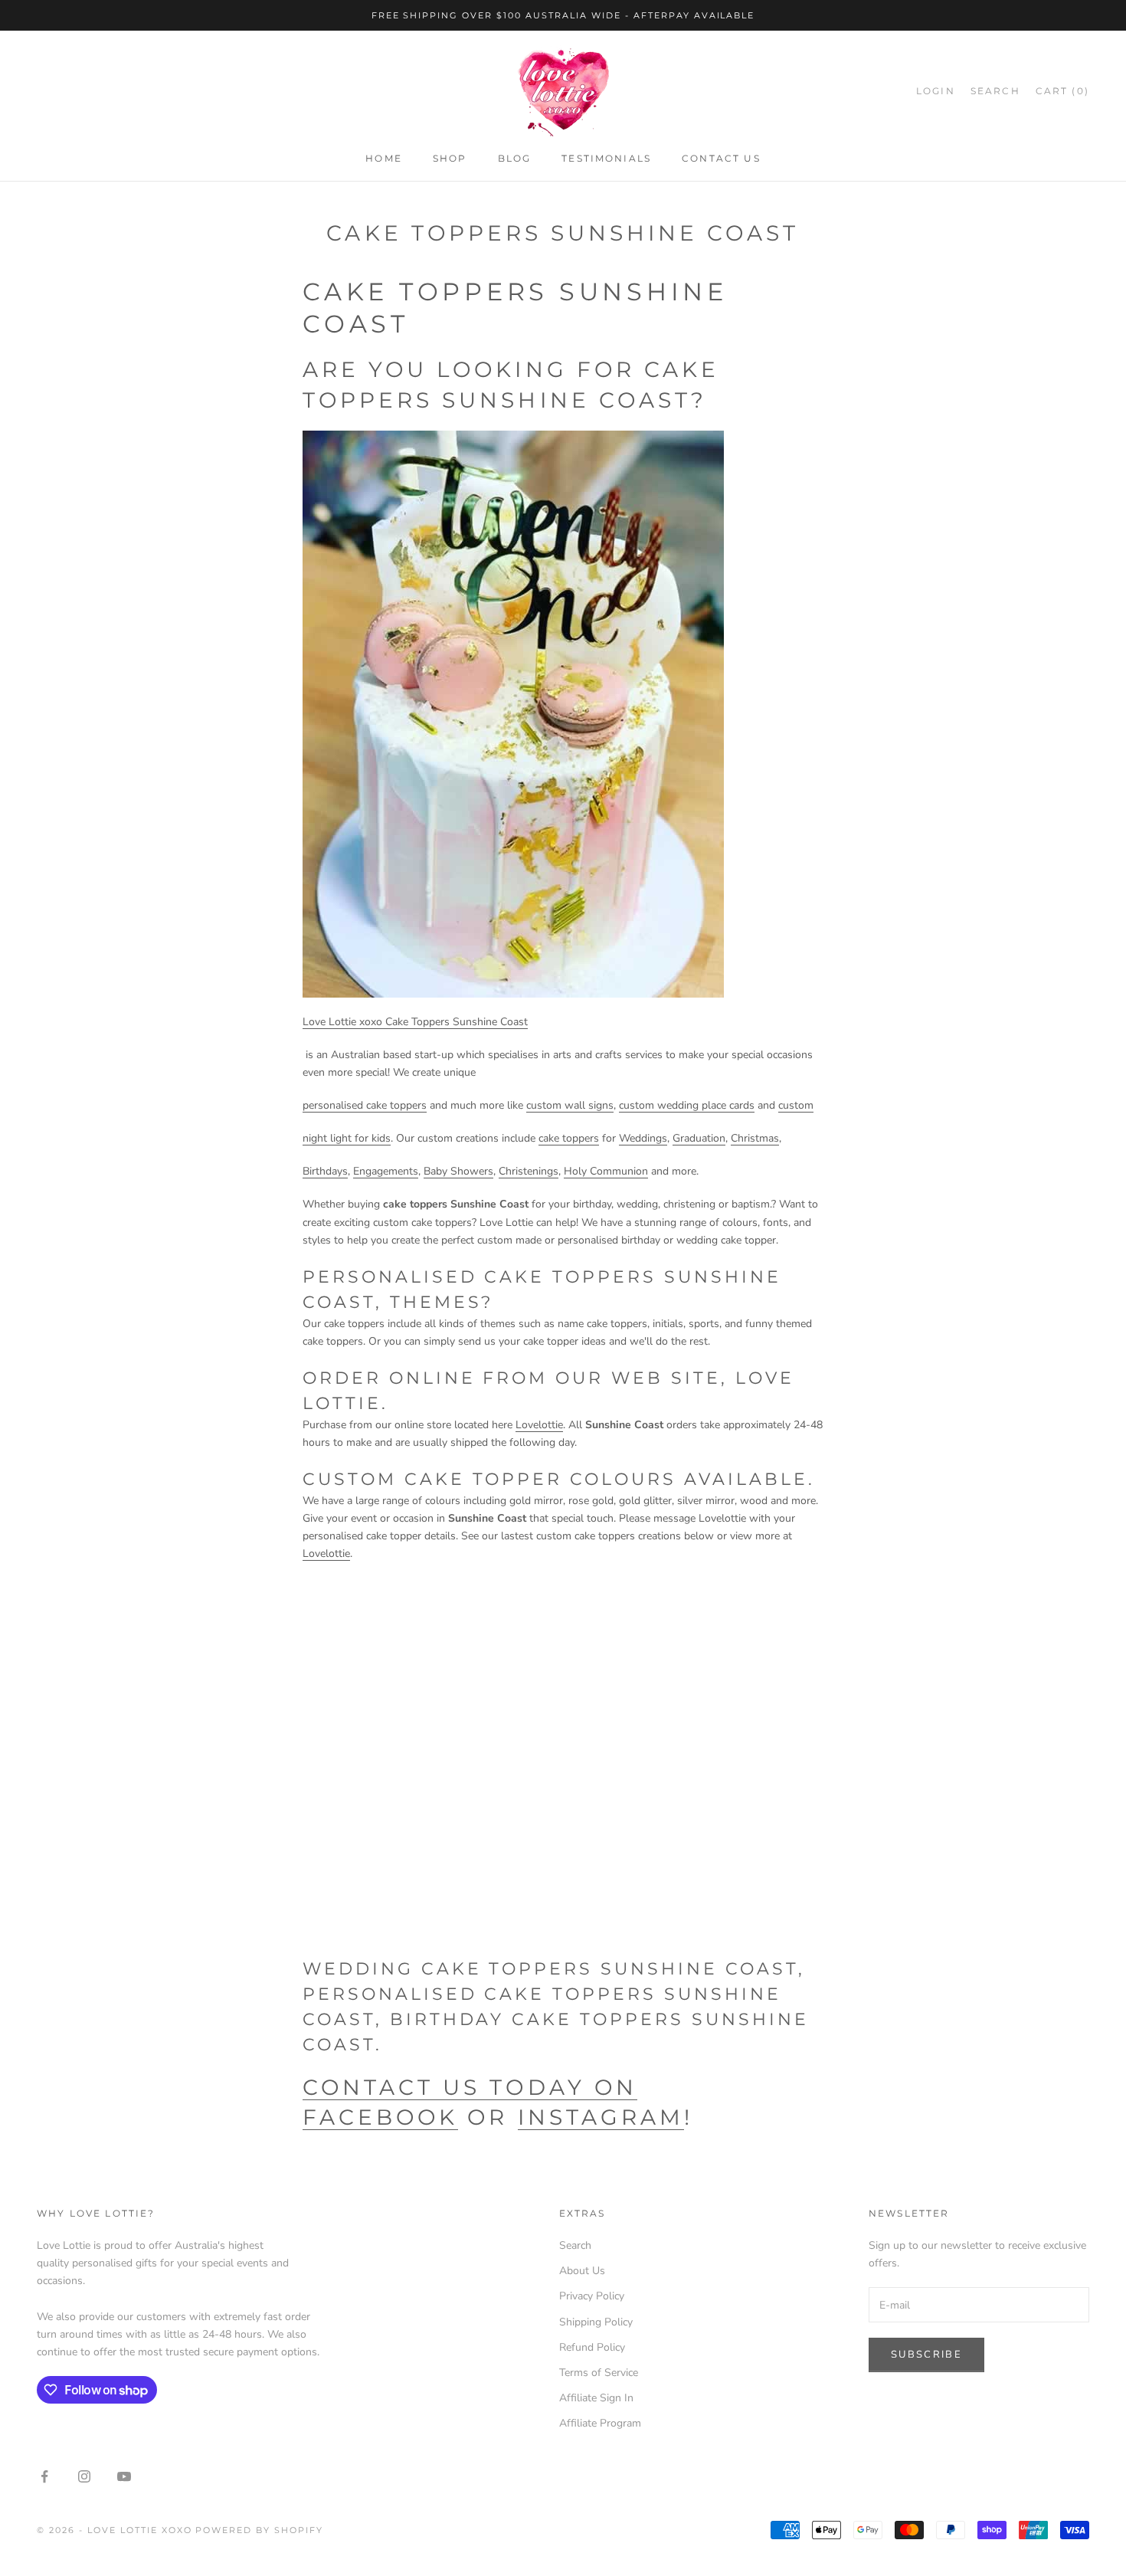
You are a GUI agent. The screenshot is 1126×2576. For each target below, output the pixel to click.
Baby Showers (458, 1171)
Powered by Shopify (259, 2530)
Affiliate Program (600, 2423)
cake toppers (569, 1138)
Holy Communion (606, 1171)
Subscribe (926, 2355)
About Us (582, 2271)
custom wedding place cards (687, 1105)
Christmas (755, 1138)
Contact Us (721, 159)
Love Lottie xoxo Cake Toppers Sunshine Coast (415, 1022)
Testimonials (606, 159)
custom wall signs (570, 1105)
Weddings (643, 1138)
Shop (450, 159)
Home (384, 159)
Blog (515, 159)
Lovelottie (539, 1425)
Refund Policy (592, 2347)
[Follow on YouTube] (124, 2476)
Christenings (529, 1171)
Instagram (601, 2117)
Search (575, 2245)
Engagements (386, 1171)
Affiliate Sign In (596, 2398)
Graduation (699, 1138)
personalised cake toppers (365, 1105)
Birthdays (325, 1171)
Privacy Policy (592, 2296)
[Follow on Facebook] (44, 2476)
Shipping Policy (596, 2322)
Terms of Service (599, 2373)
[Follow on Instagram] (84, 2476)
